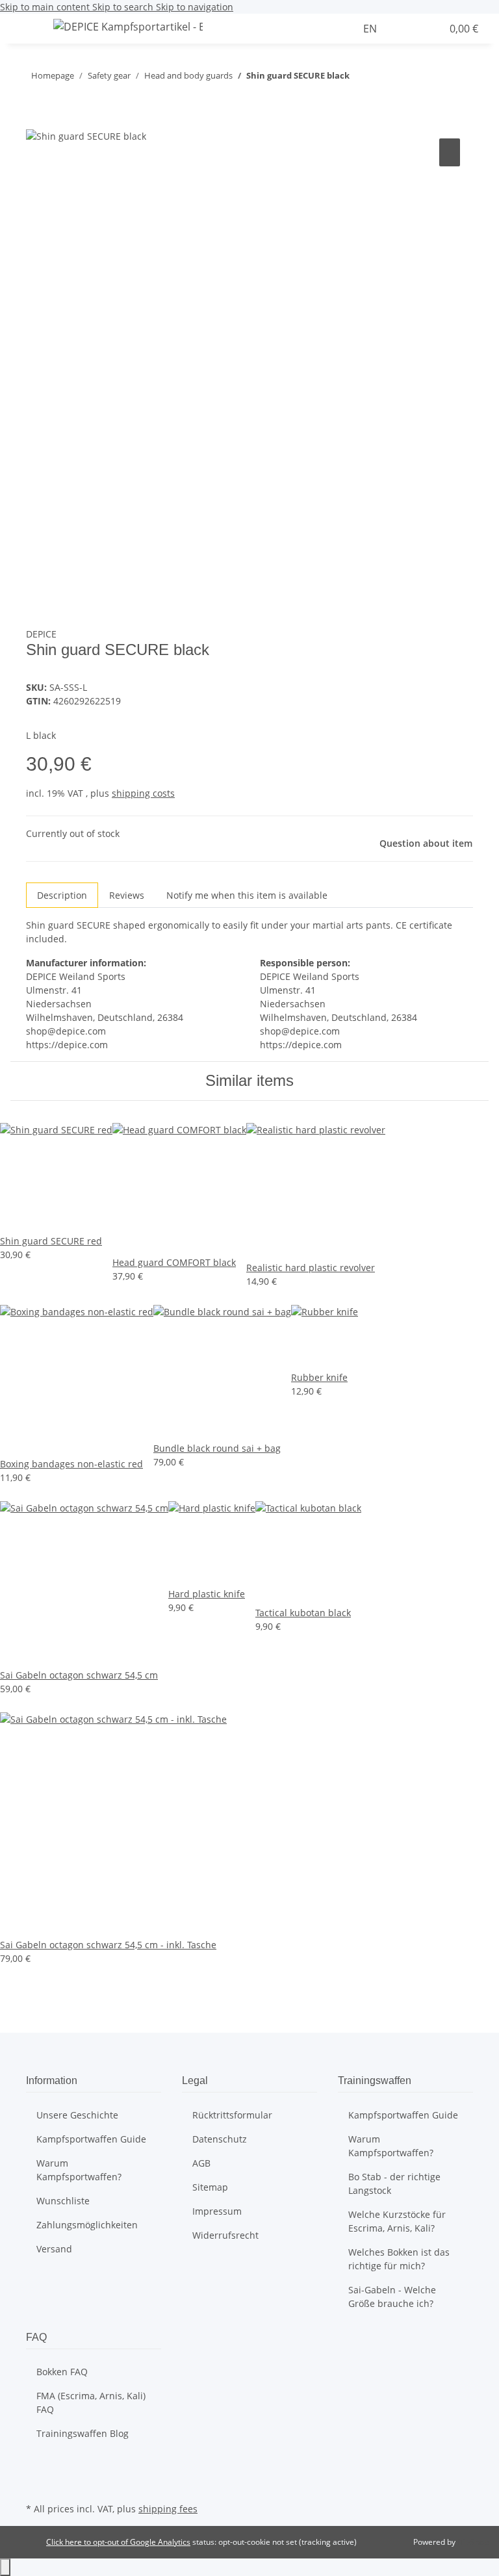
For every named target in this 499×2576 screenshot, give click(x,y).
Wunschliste (63, 2201)
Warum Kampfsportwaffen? (79, 2170)
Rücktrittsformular (232, 2115)
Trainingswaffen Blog (83, 2433)
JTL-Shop (473, 2542)
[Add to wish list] (450, 152)
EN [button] (371, 29)
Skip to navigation (195, 7)
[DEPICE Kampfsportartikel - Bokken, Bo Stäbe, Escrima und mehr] (128, 26)
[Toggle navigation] (27, 29)
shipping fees (168, 2509)
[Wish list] (426, 29)
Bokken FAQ (62, 2372)
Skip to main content (46, 7)
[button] (349, 29)
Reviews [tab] (127, 895)
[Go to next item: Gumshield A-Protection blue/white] (360, 78)
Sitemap (210, 2187)
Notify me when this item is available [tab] (247, 895)
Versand (54, 2249)
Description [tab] (62, 895)
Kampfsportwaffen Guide (91, 2139)
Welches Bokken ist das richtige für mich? (399, 2259)
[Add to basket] (36, 121)
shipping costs (143, 793)
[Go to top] (5, 2567)
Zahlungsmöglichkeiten (87, 2225)
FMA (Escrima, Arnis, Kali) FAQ (91, 2402)
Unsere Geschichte (77, 2115)
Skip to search (124, 7)
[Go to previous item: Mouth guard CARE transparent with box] (383, 78)
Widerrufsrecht (225, 2235)
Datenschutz (220, 2139)
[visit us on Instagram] (36, 2484)
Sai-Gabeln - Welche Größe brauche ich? (392, 2297)
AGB (201, 2163)
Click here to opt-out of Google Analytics (118, 2542)
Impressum (217, 2211)
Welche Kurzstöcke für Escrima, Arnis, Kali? (397, 2221)
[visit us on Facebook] (36, 2469)
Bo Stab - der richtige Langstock (394, 2183)
